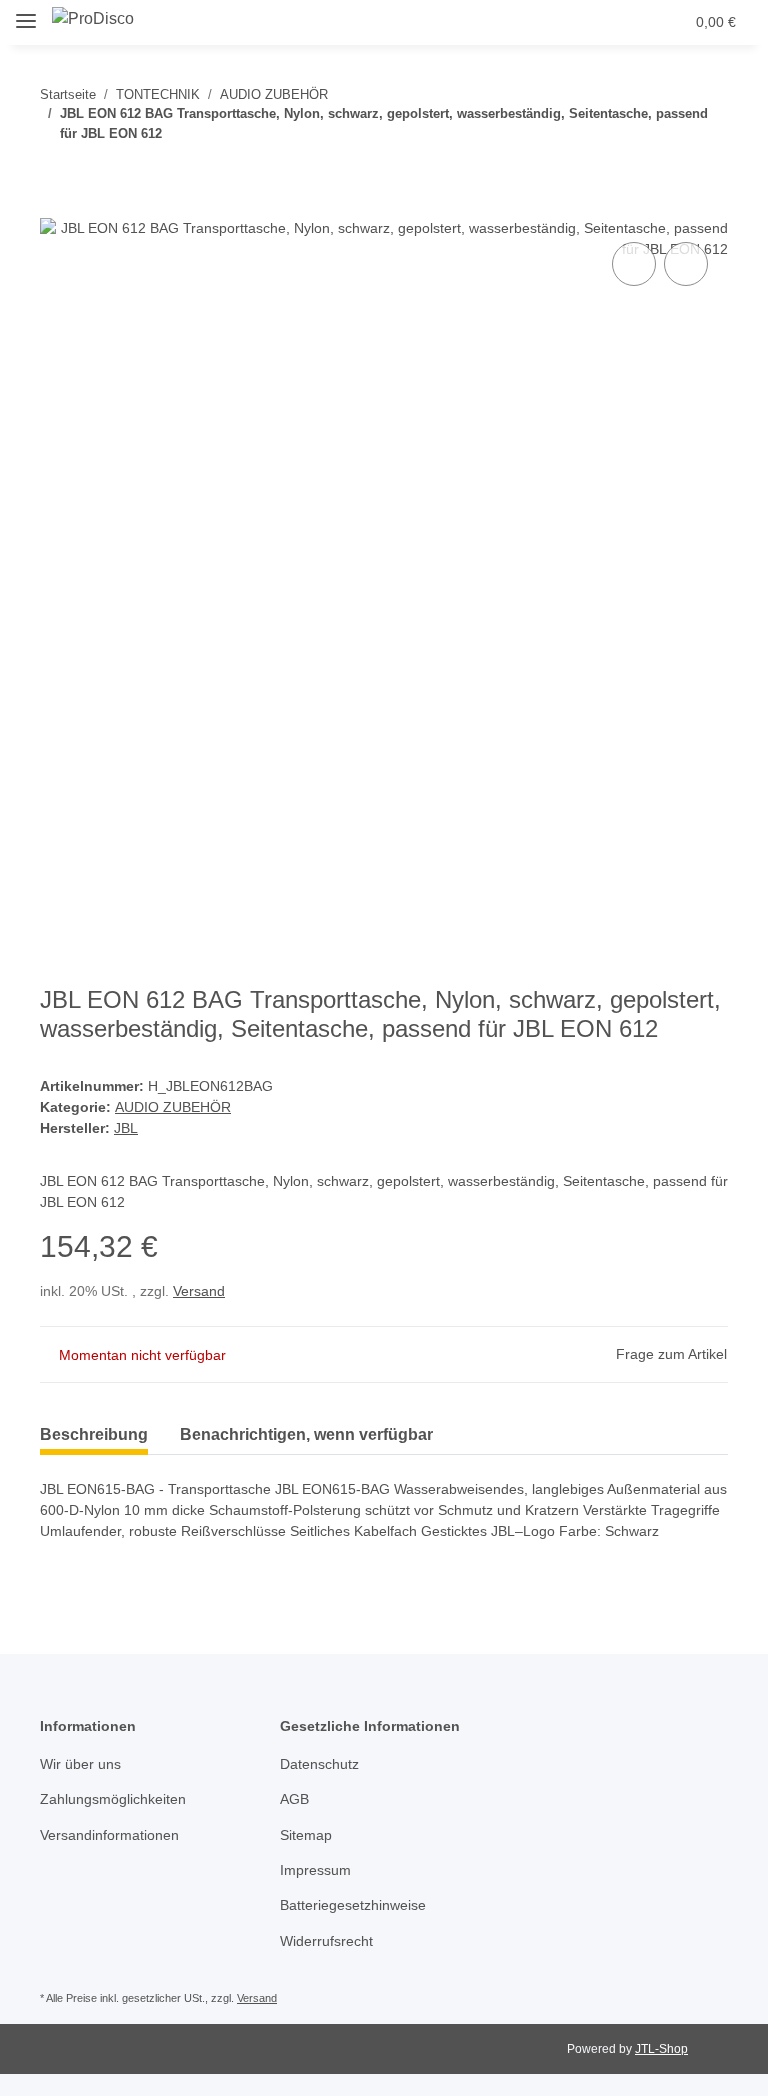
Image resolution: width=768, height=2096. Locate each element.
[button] (589, 22)
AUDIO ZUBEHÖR (173, 1107)
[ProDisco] (93, 19)
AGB (294, 1799)
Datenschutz (319, 1764)
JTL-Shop (661, 2049)
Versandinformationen (109, 1835)
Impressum (315, 1870)
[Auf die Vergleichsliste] (634, 264)
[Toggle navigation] (26, 12)
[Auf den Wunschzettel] (686, 264)
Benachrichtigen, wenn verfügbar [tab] (306, 1434)
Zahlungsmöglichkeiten (113, 1799)
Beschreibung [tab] (94, 1434)
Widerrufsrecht (326, 1941)
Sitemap (306, 1835)
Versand (199, 1291)
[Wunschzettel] (629, 22)
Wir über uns (80, 1764)
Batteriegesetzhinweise (353, 1905)
